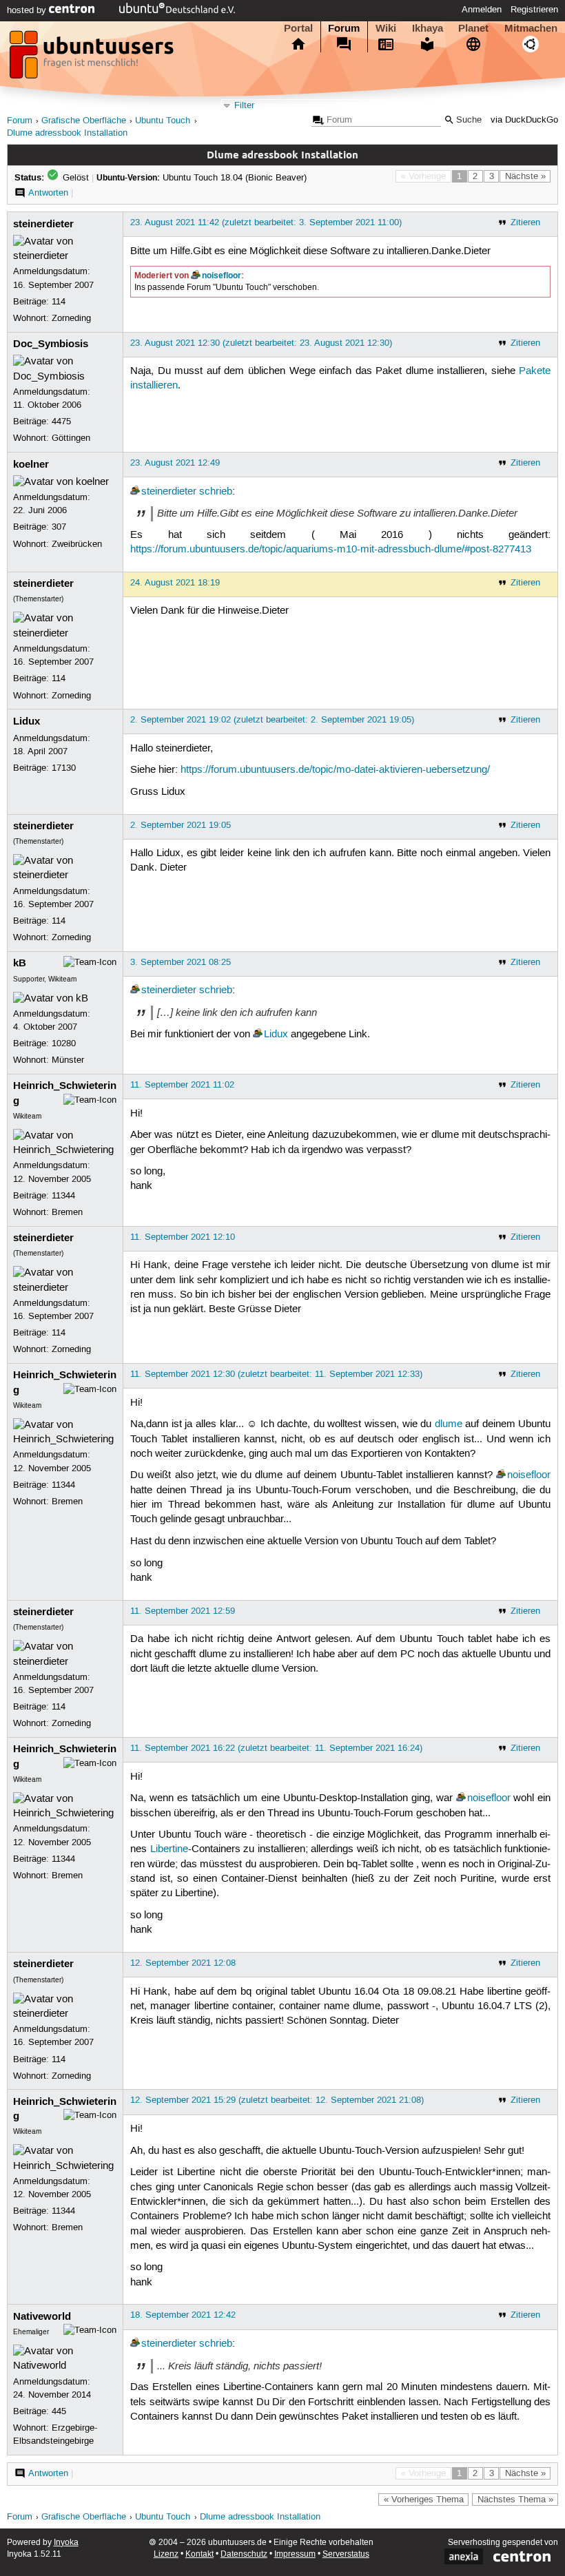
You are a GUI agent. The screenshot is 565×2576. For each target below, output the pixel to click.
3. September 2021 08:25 (181, 962)
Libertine (169, 1849)
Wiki (386, 28)
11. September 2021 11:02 (182, 1085)
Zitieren (525, 222)
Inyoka (66, 2543)
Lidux (27, 721)
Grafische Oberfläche (84, 121)
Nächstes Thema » (515, 2500)
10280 (64, 1043)
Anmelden (482, 10)
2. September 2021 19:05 (181, 825)
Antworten (48, 193)
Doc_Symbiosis (51, 344)
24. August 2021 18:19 (175, 583)
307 (59, 527)
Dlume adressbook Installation (67, 133)
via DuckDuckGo (524, 120)
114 (59, 302)
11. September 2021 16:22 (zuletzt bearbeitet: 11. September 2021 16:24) (276, 1748)
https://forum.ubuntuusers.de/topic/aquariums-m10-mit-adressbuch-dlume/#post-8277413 (331, 550)
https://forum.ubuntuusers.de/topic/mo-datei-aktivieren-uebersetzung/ (335, 770)
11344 (63, 1196)
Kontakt (199, 2554)
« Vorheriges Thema (424, 2500)
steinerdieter (43, 224)
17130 (64, 768)
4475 (61, 422)
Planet (473, 28)
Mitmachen (531, 28)
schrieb (216, 492)
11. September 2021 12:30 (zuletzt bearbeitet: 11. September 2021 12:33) (276, 1374)
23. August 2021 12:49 (175, 463)
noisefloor (222, 276)
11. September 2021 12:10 (183, 1237)
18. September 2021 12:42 (183, 2315)
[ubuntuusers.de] (93, 59)
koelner (31, 464)
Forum (344, 28)
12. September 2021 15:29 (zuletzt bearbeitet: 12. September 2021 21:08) (277, 2100)
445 (59, 2411)
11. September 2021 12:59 (183, 1611)
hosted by (28, 10)
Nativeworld (42, 2316)
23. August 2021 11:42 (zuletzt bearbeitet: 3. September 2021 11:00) (266, 222)
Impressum (295, 2554)
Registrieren (534, 10)
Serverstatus (346, 2554)
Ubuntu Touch (163, 121)
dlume (449, 1424)
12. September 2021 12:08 (183, 1963)
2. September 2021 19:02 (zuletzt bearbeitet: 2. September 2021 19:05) (272, 720)
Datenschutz (244, 2554)
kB (20, 963)
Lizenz (166, 2554)
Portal (298, 28)
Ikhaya (428, 28)
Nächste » (525, 176)
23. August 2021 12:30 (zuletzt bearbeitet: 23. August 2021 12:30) (261, 343)
